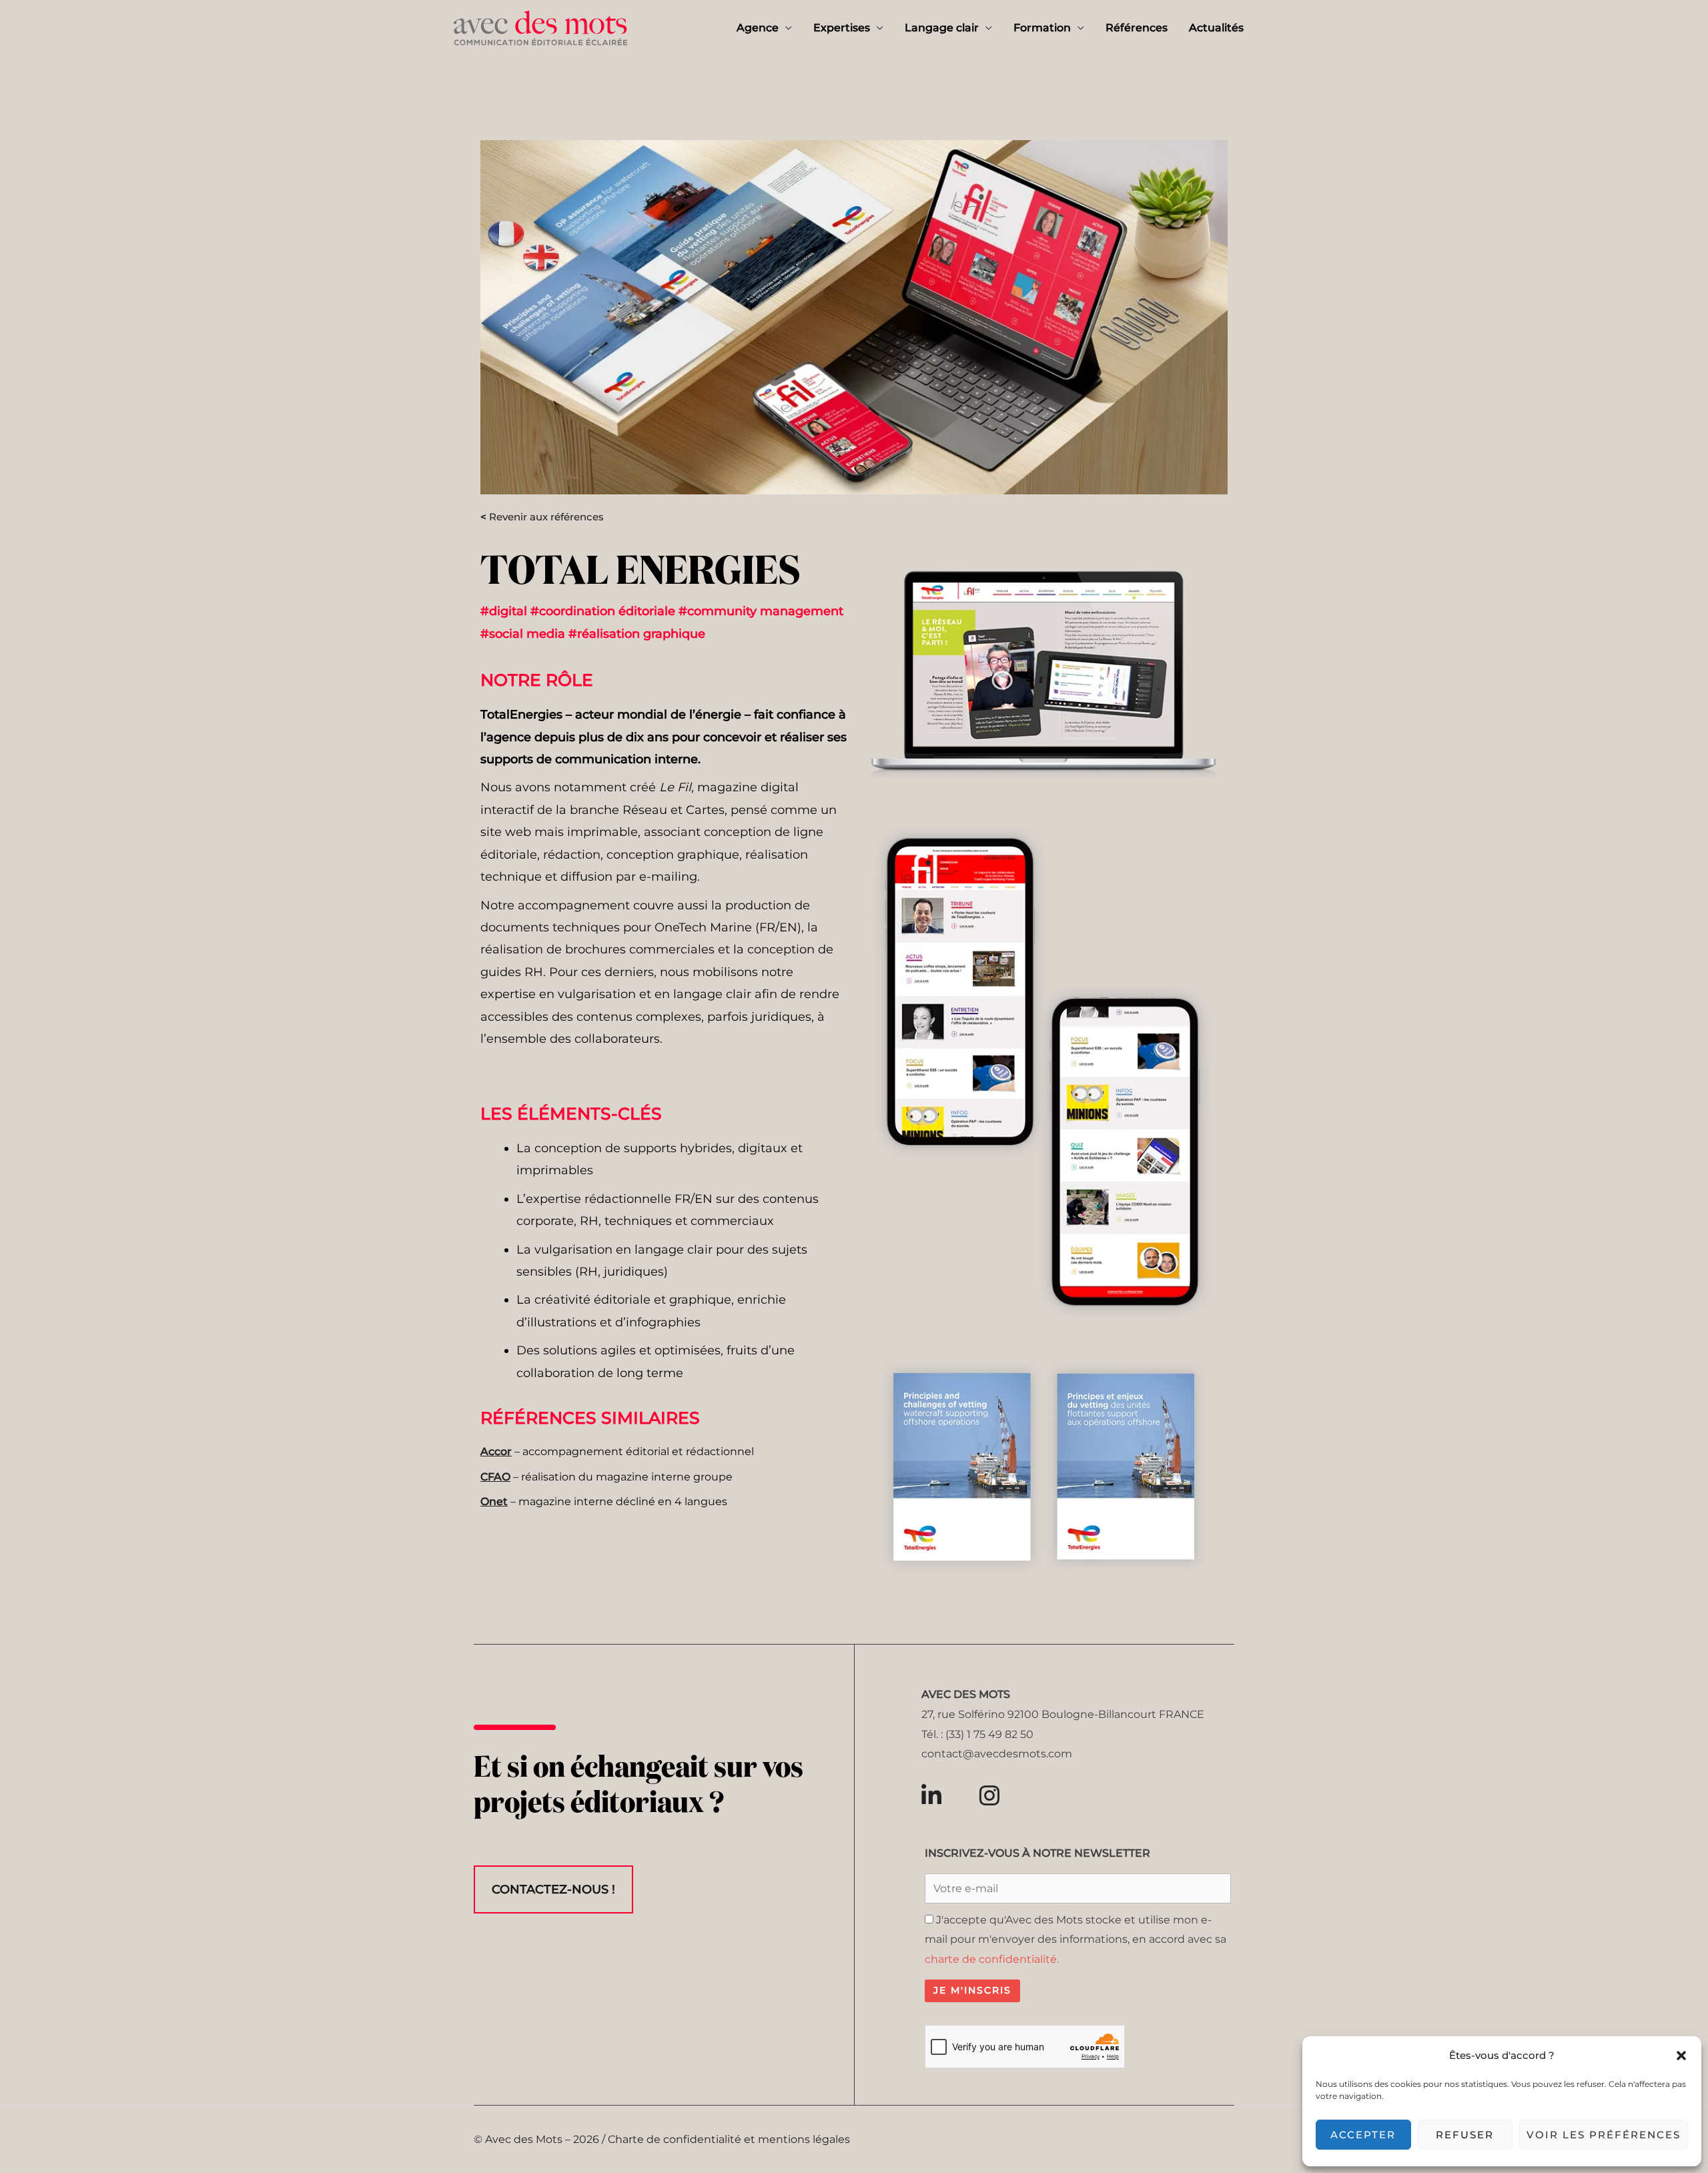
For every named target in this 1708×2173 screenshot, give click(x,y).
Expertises (842, 28)
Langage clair (942, 28)
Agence (758, 28)
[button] (1681, 2056)
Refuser (1465, 2135)
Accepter (1363, 2135)
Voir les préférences (1604, 2135)
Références (1137, 28)
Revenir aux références (542, 517)
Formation (1042, 28)
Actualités (1216, 28)
